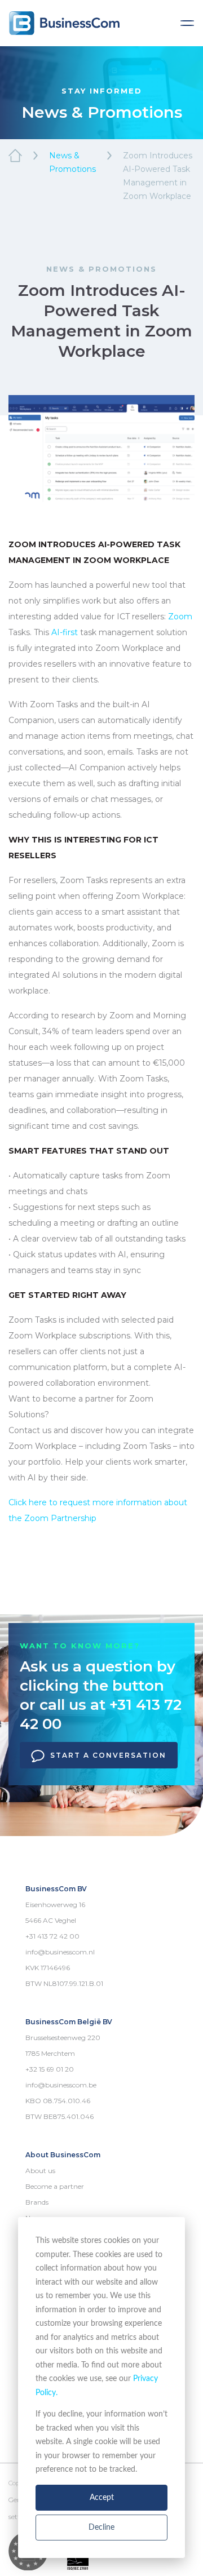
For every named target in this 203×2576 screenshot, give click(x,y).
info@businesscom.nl (60, 1952)
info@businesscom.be (61, 2085)
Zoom (180, 617)
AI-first (65, 632)
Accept (102, 2498)
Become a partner (55, 2186)
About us (40, 2171)
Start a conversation (108, 1755)
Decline (101, 2528)
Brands (37, 2202)
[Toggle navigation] (187, 23)
